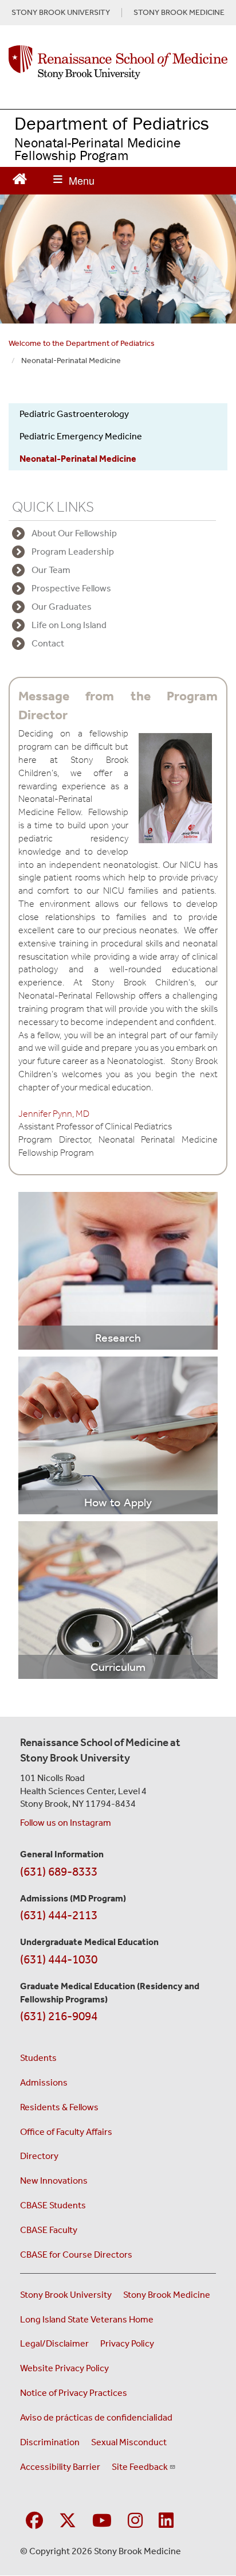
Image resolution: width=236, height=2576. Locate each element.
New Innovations (54, 2181)
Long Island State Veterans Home (87, 2319)
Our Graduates (62, 607)
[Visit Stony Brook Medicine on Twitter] (68, 2521)
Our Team (51, 570)
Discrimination (50, 2442)
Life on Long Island (69, 625)
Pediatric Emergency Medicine (81, 436)
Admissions (44, 2082)
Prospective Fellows (71, 588)
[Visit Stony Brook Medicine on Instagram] (135, 2521)
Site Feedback (140, 2467)
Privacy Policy (127, 2343)
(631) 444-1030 (59, 1959)
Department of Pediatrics (112, 123)
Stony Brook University (66, 2295)
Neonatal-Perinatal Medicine (78, 459)
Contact (48, 643)
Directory (39, 2156)
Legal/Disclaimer (54, 2343)
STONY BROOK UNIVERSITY (61, 13)
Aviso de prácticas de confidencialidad (96, 2417)
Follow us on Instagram (66, 1823)
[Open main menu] (74, 181)
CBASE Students (53, 2205)
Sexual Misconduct (129, 2442)
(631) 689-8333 (59, 1872)
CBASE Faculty (49, 2230)
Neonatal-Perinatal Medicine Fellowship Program (98, 149)
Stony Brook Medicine (167, 2295)
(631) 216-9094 (59, 2016)
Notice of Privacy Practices (74, 2393)
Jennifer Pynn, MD (54, 1114)
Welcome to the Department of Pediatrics (82, 343)
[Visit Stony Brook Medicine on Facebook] (34, 2521)
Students (38, 2058)
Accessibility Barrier (60, 2467)
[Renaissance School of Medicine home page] (118, 62)
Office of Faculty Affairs (66, 2132)
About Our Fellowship (74, 533)
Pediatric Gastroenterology (74, 414)
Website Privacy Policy (64, 2368)
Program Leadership (73, 552)
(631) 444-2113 (59, 1915)
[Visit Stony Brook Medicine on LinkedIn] (166, 2521)
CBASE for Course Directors (76, 2255)
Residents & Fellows (59, 2107)
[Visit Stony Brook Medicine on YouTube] (102, 2521)
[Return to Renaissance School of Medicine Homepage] (20, 178)
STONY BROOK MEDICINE (179, 13)
